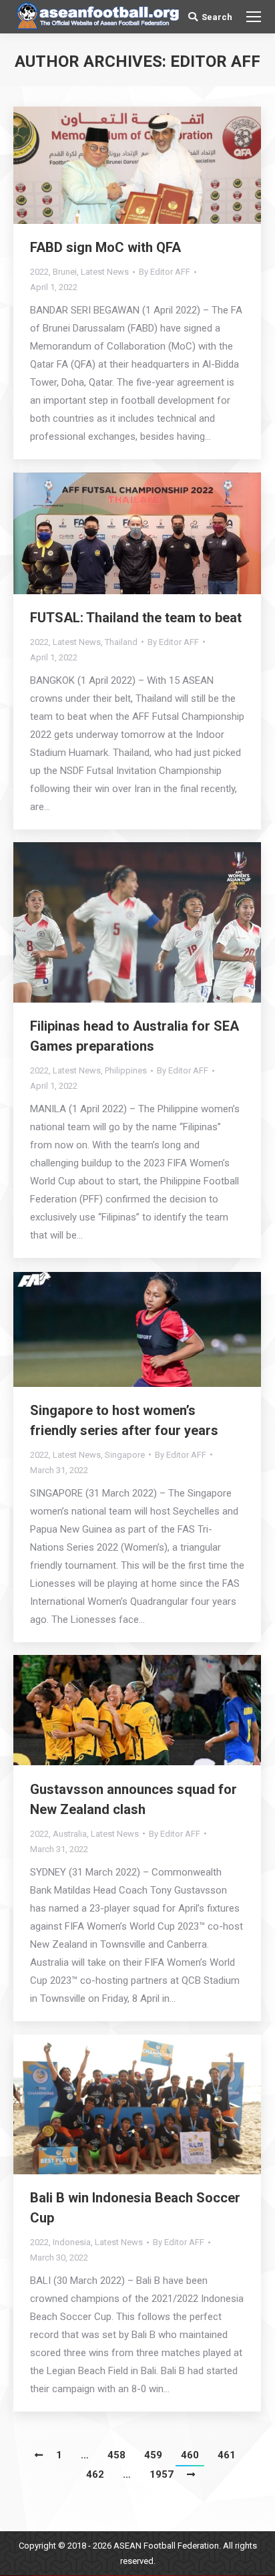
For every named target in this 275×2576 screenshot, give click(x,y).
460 (190, 2455)
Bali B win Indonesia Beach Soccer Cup (135, 2208)
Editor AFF (215, 61)
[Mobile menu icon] (254, 17)
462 (95, 2474)
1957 (162, 2474)
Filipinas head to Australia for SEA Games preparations (134, 1036)
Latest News (105, 272)
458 (116, 2455)
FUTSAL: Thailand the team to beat (136, 618)
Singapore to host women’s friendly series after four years (124, 1420)
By (165, 272)
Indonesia (72, 2242)
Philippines (126, 1070)
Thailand (121, 642)
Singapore (125, 1455)
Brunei (65, 272)
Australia (70, 1834)
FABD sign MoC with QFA (105, 247)
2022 (39, 272)
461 (227, 2455)
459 (153, 2455)
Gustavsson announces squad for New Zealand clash (133, 1799)
